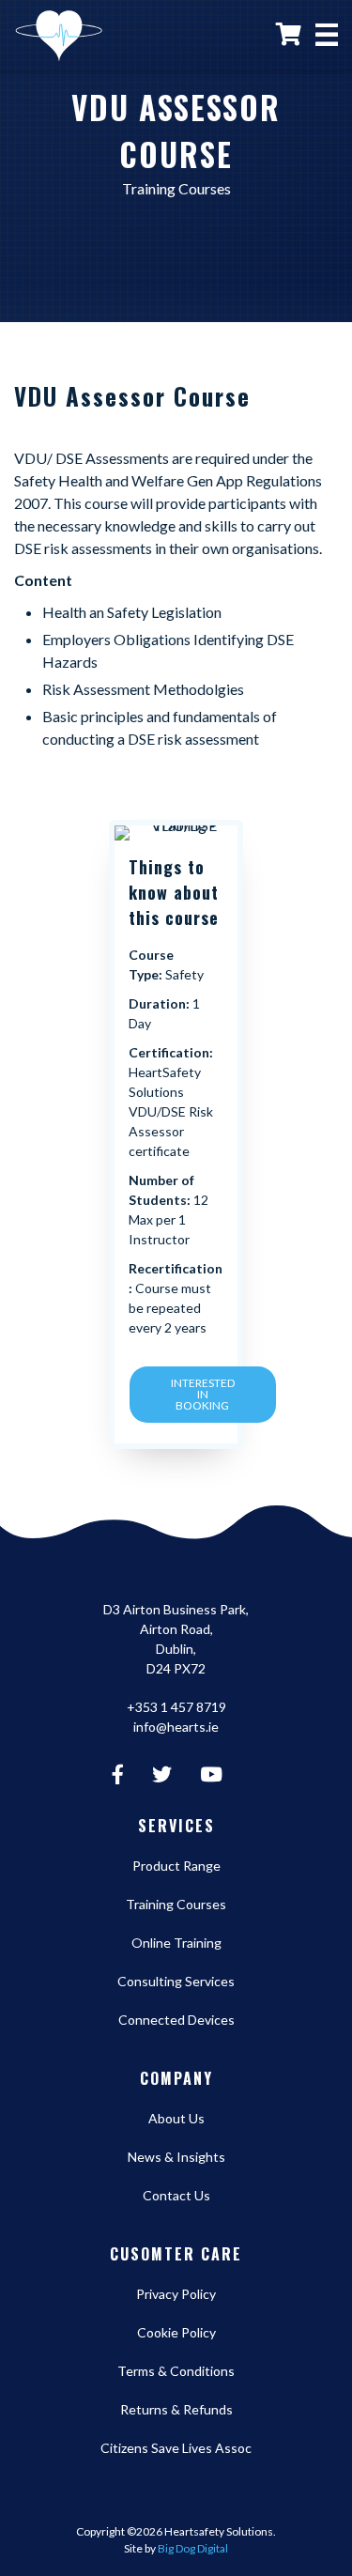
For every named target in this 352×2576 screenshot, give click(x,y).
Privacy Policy (176, 2294)
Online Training (176, 1943)
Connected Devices (176, 2020)
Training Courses (176, 1904)
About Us (176, 2118)
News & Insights (176, 2157)
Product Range (176, 1866)
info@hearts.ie (176, 1727)
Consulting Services (176, 1981)
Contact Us (176, 2195)
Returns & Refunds (176, 2409)
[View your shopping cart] (289, 33)
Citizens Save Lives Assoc (176, 2448)
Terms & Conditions (176, 2371)
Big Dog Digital (193, 2548)
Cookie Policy (176, 2332)
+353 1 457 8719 (176, 1707)
